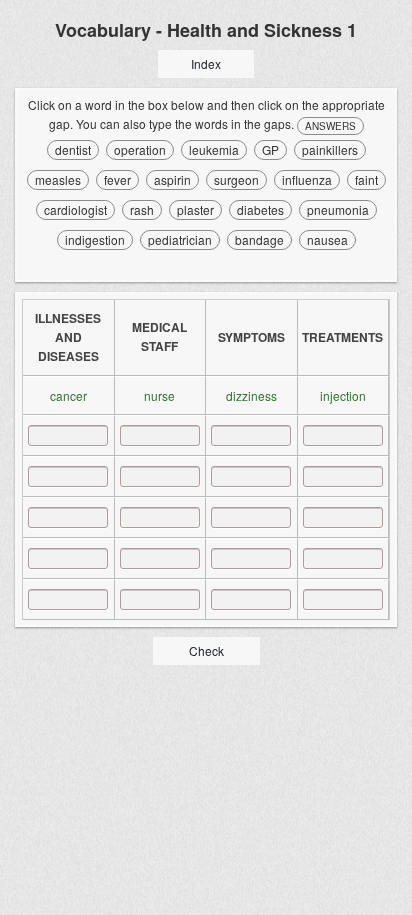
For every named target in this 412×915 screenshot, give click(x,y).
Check (206, 650)
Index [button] (206, 63)
